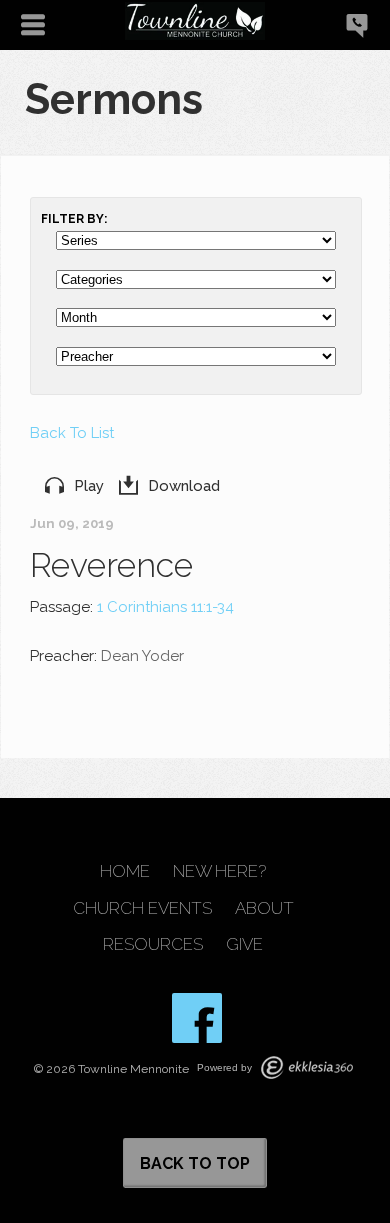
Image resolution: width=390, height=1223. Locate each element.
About (264, 908)
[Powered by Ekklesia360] (307, 1067)
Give (244, 944)
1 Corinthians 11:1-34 (165, 607)
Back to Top (195, 1163)
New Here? (219, 871)
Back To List (72, 433)
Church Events (142, 908)
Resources (153, 944)
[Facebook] (197, 1018)
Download (184, 486)
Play (89, 486)
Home (125, 871)
